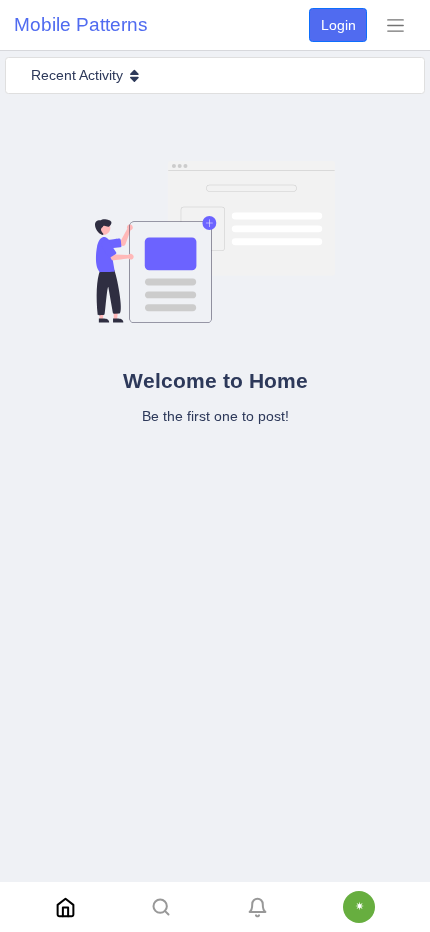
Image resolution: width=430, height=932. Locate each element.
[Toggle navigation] (395, 25)
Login (338, 25)
